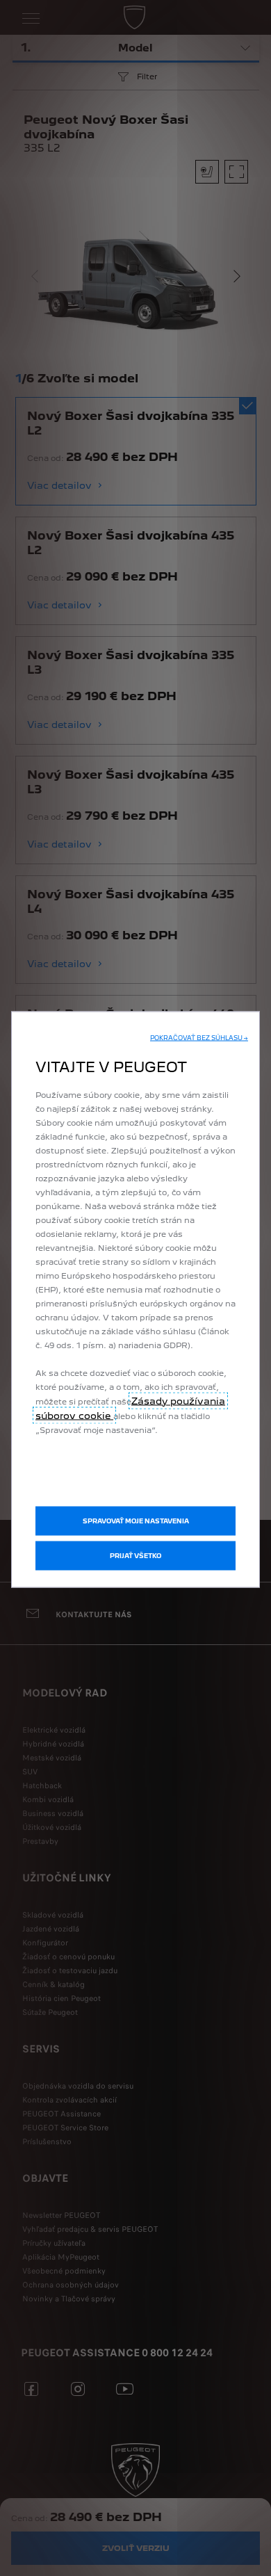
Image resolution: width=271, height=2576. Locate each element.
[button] (199, 1037)
